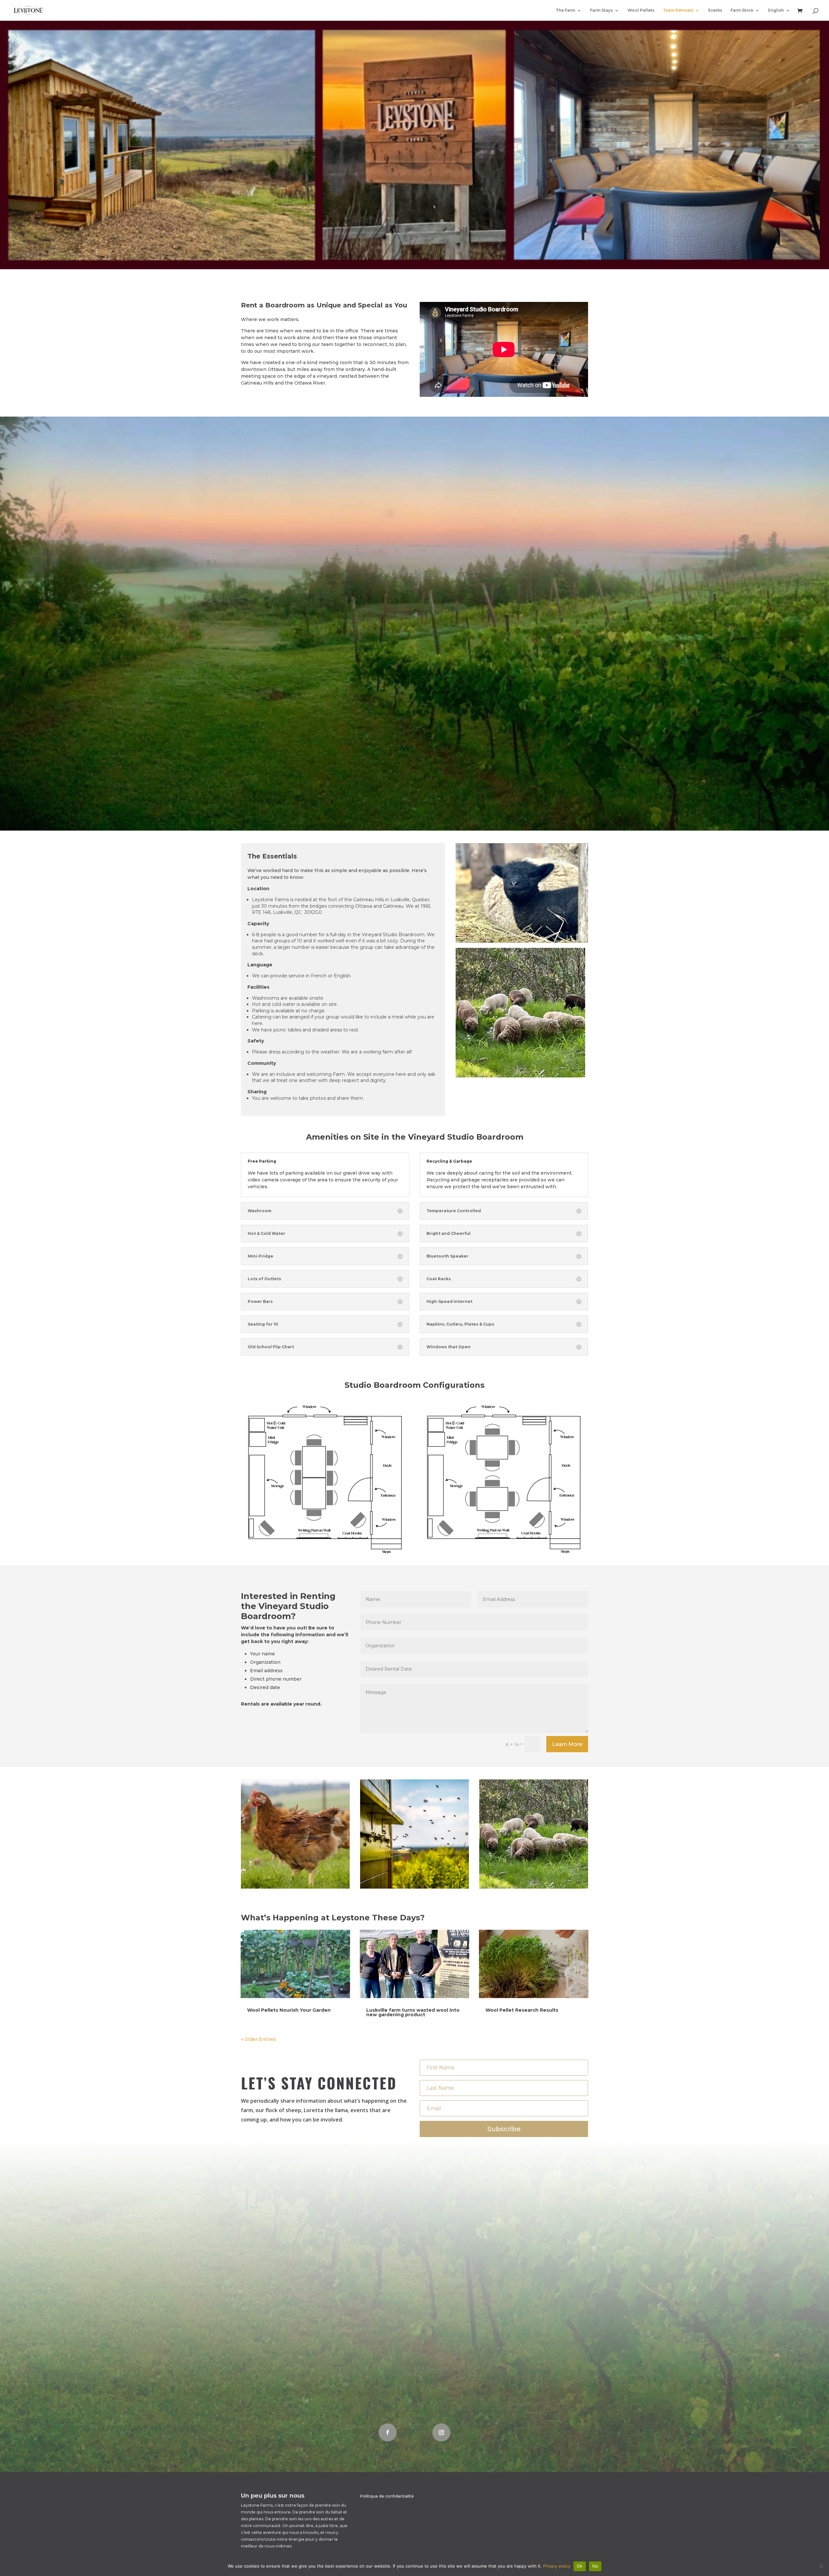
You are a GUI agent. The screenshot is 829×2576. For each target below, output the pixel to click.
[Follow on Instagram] (441, 2432)
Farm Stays (601, 10)
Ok (580, 2566)
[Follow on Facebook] (388, 2432)
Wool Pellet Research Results (522, 2010)
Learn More (567, 1744)
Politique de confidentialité (387, 2496)
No (595, 2566)
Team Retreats (678, 10)
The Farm (565, 10)
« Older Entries (258, 2039)
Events (715, 10)
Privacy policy (557, 2566)
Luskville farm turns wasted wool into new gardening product (413, 2012)
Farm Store (742, 10)
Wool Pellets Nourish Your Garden (289, 2010)
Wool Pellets (641, 10)
